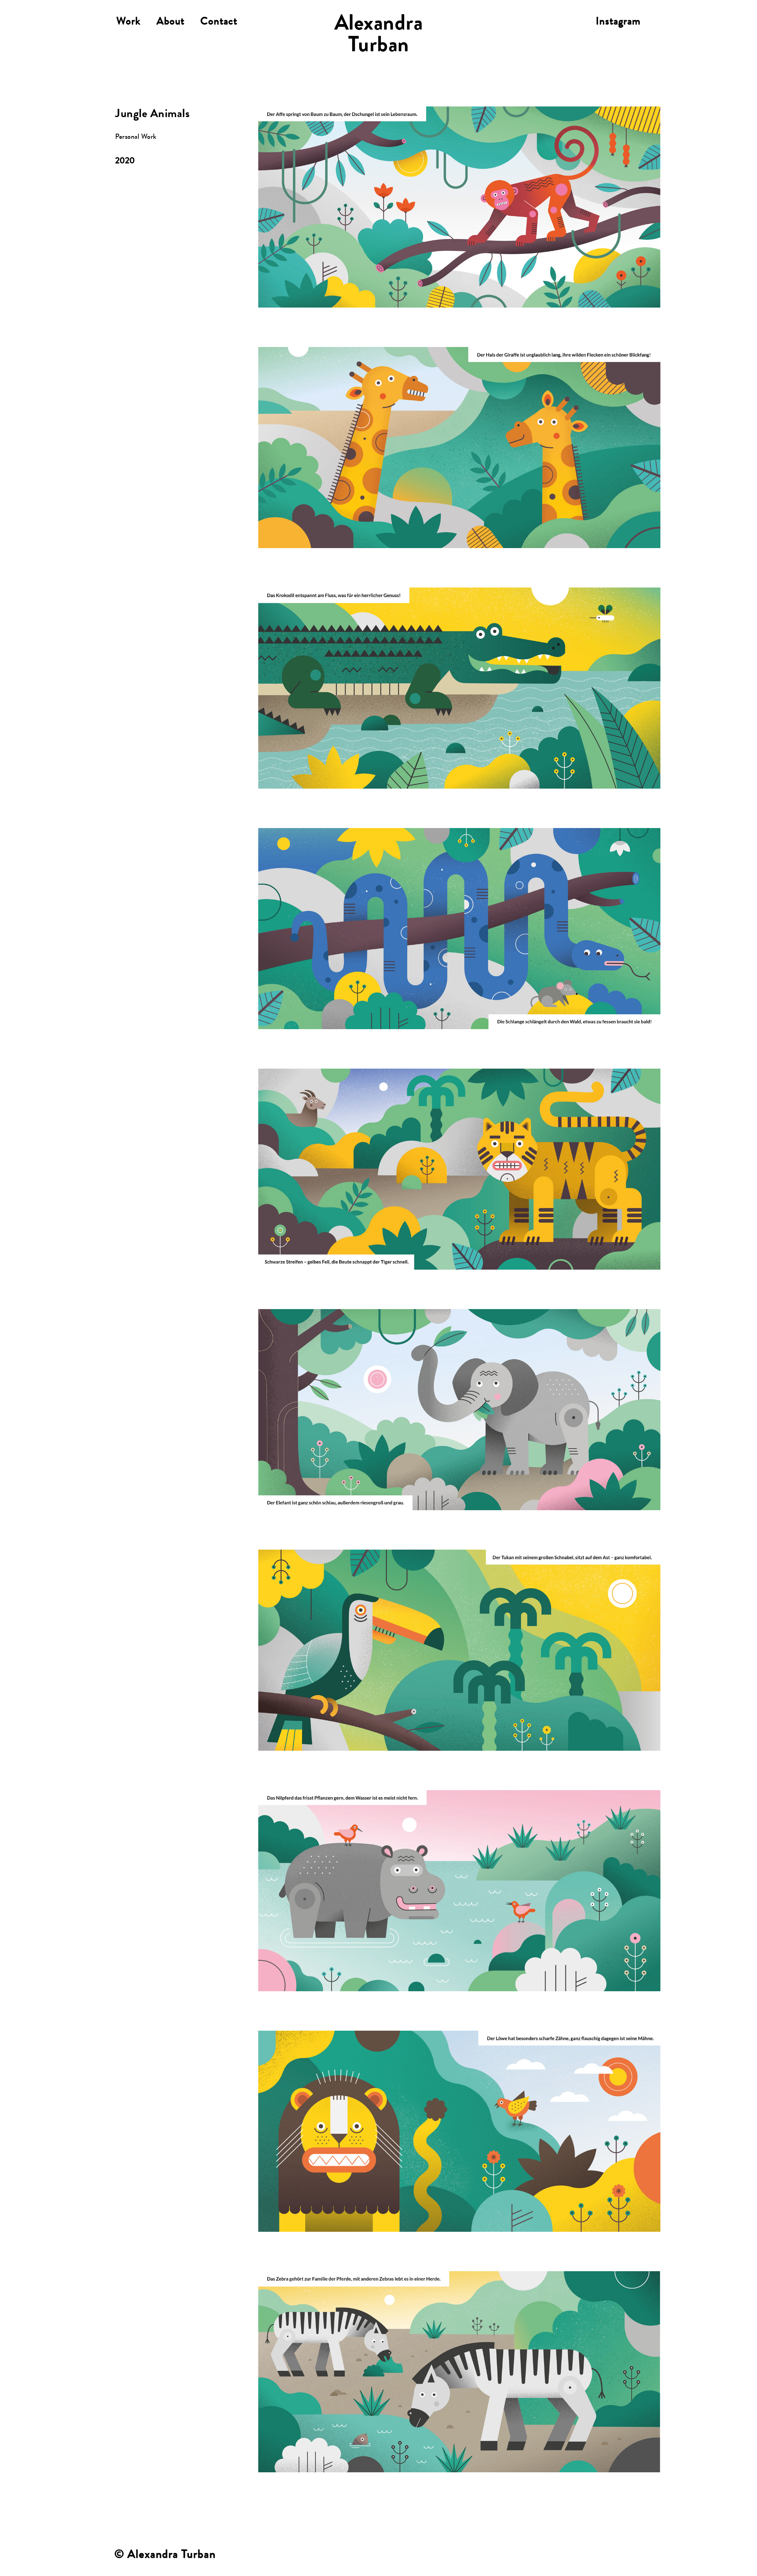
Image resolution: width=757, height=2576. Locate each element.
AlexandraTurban (379, 36)
